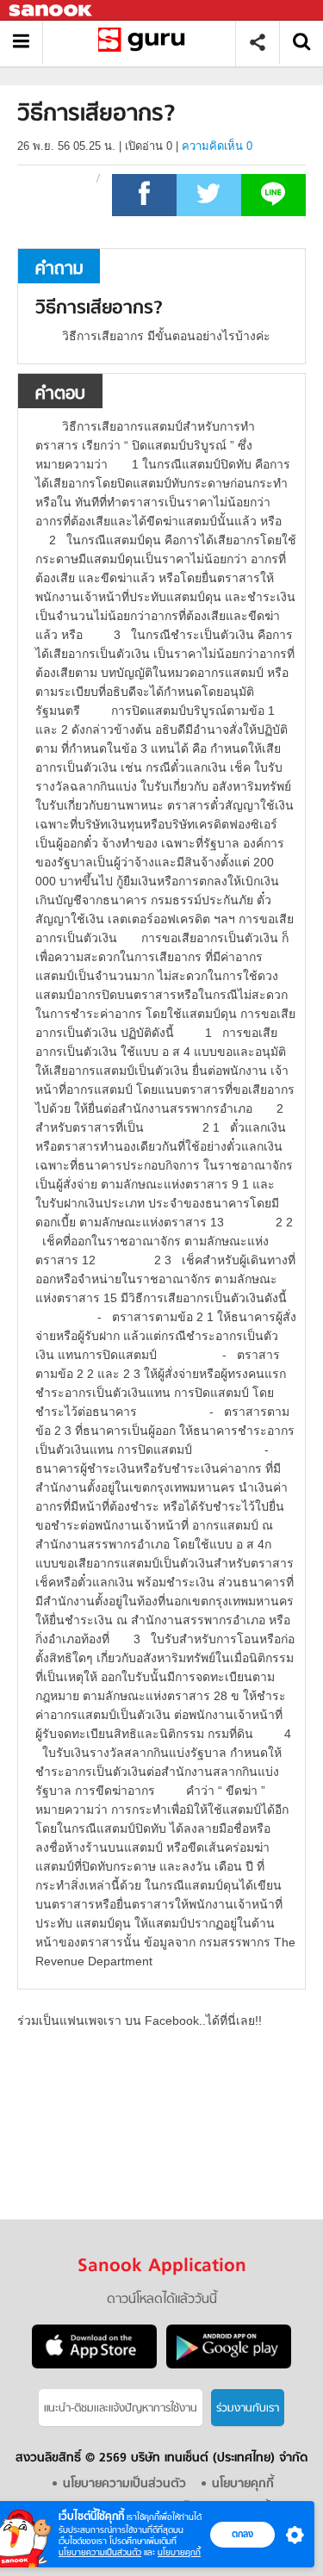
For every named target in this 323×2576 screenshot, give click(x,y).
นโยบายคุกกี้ (179, 2552)
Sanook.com (52, 11)
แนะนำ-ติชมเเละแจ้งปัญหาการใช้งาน (121, 2408)
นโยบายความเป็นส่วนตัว (100, 2552)
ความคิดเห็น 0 (217, 146)
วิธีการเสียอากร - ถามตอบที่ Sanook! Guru (145, 43)
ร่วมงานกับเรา (248, 2408)
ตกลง (242, 2534)
